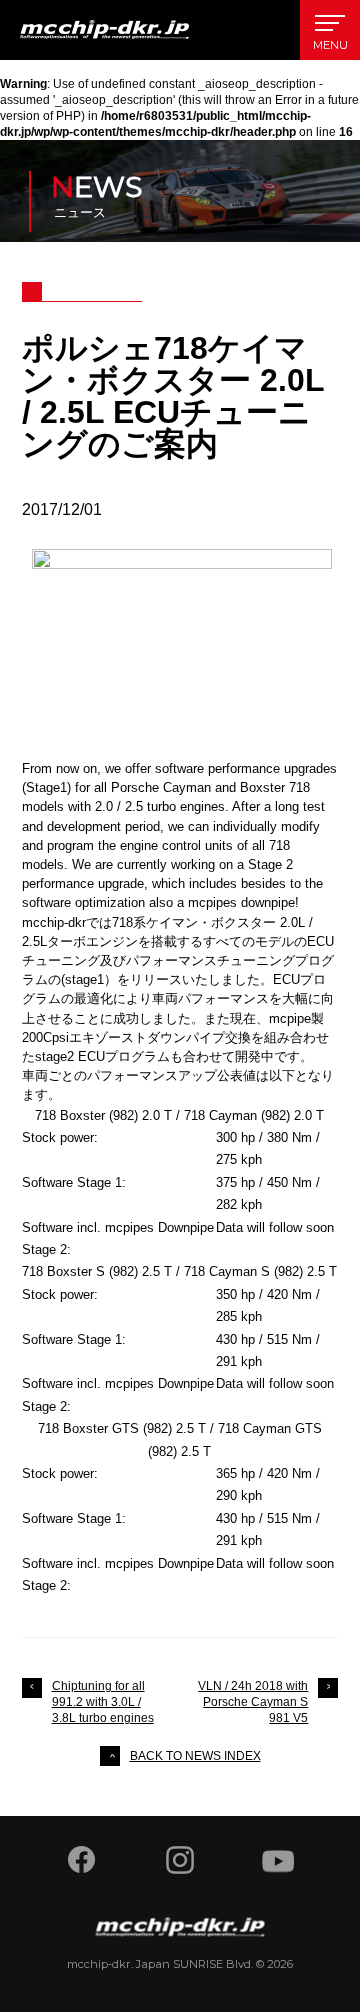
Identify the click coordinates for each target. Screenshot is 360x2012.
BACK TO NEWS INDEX (195, 1756)
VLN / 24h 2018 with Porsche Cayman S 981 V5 (253, 1702)
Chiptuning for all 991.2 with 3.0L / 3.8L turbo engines (103, 1702)
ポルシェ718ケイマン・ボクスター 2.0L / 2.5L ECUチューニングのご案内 (173, 396)
